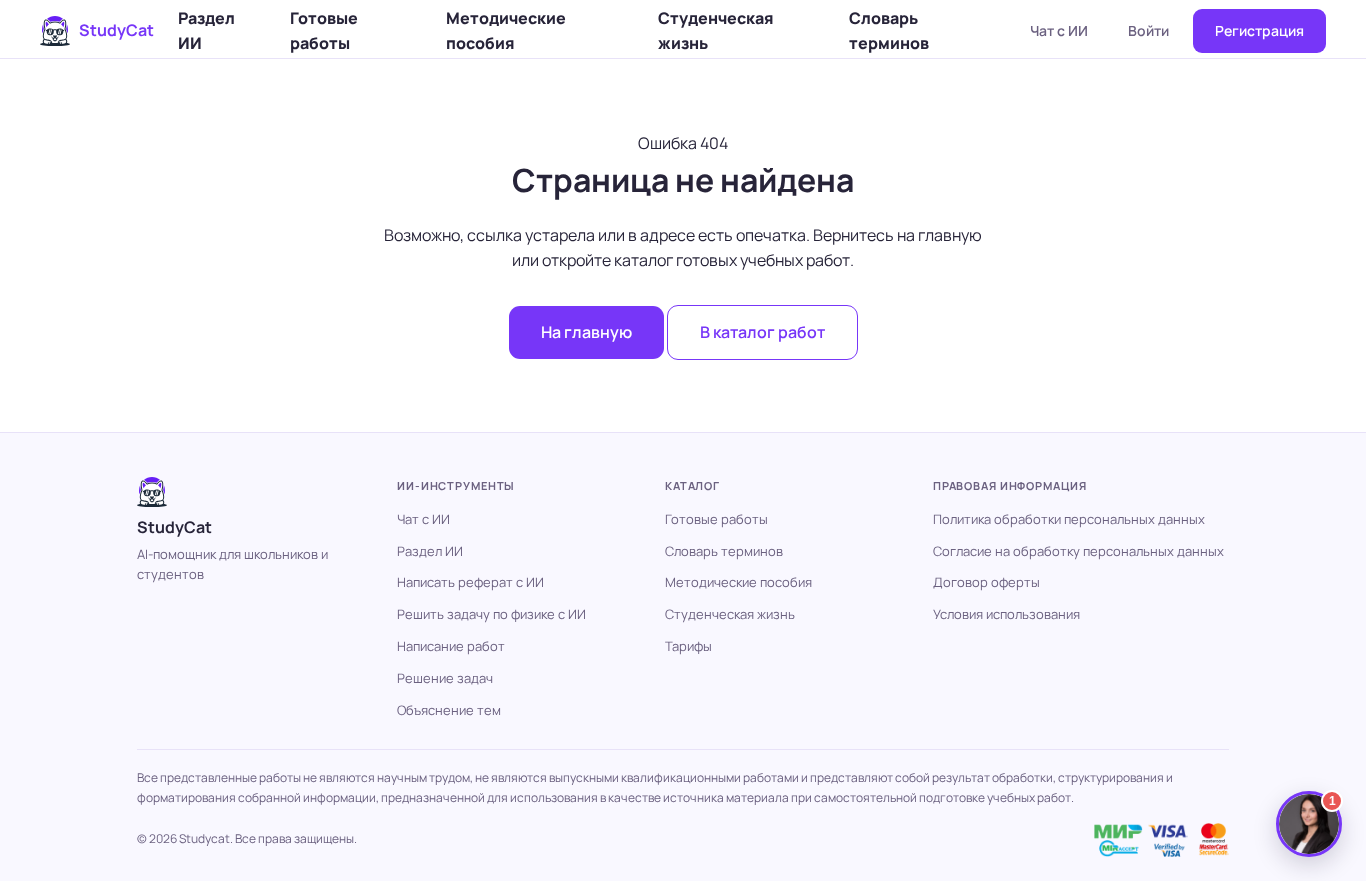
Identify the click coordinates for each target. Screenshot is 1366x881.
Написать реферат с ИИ (470, 582)
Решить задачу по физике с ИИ (491, 614)
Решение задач (445, 678)
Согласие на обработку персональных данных (1078, 551)
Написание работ (451, 646)
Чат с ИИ (1059, 30)
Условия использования (1006, 614)
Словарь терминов (889, 30)
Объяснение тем (449, 710)
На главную (586, 332)
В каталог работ (762, 332)
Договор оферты (986, 582)
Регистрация (1259, 30)
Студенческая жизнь (716, 30)
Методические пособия (506, 30)
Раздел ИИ (206, 30)
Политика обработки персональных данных (1069, 519)
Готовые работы (324, 30)
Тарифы (688, 646)
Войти (1148, 30)
